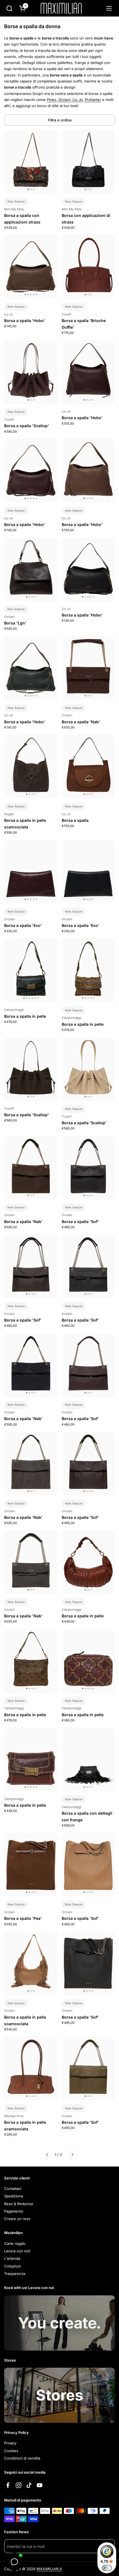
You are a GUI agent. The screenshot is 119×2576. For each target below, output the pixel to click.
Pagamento (14, 2211)
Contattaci (13, 2189)
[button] (9, 8)
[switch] (107, 2568)
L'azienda (12, 2258)
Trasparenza (15, 2274)
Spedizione (14, 2196)
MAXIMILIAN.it (49, 2569)
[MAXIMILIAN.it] (61, 8)
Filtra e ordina (60, 120)
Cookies (11, 2451)
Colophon (13, 2266)
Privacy (10, 2443)
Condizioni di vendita (22, 2458)
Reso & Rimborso (19, 2204)
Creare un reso (17, 2219)
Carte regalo (15, 2243)
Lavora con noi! (17, 2251)
